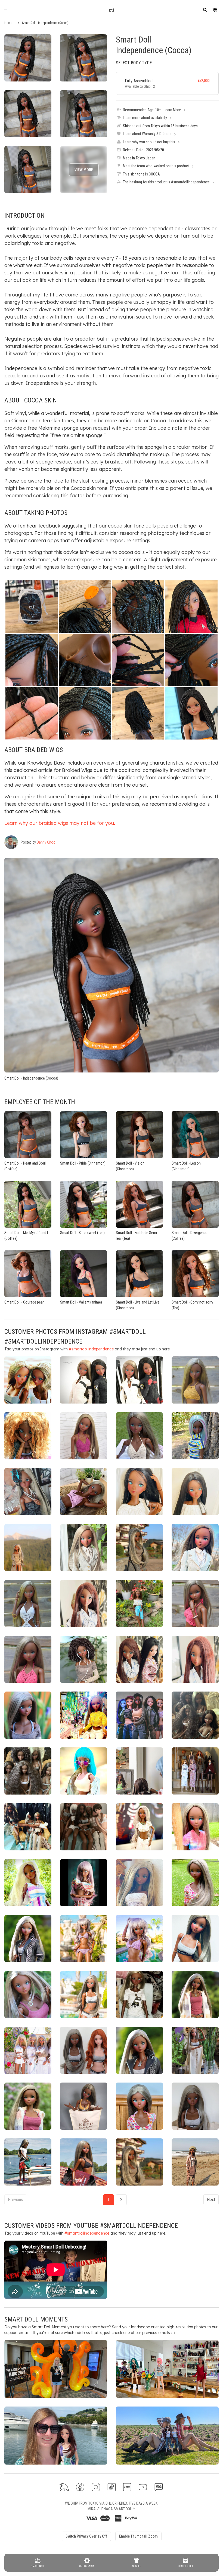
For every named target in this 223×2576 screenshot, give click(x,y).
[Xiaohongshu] (127, 2487)
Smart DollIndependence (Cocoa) (154, 45)
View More (84, 170)
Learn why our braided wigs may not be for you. (60, 823)
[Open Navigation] (6, 10)
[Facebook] (80, 2487)
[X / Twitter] (64, 2487)
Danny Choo (46, 842)
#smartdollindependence (91, 1349)
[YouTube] (143, 2487)
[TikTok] (112, 2487)
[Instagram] (96, 2487)
